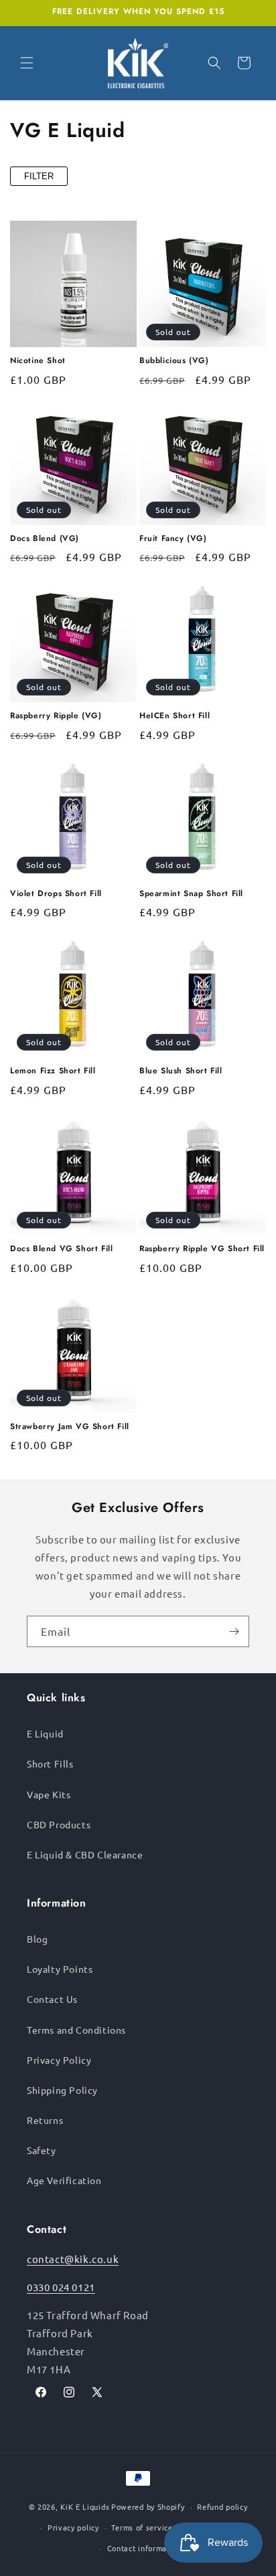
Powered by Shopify (148, 2506)
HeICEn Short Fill (175, 716)
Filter (39, 176)
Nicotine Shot (38, 361)
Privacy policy (73, 2527)
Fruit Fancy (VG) (173, 539)
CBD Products (59, 1824)
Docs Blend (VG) (45, 539)
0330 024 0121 (61, 2287)
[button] (27, 63)
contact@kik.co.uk (73, 2259)
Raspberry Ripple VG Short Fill (202, 1249)
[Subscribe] (234, 1631)
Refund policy (222, 2506)
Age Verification (64, 2180)
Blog (37, 1939)
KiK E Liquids (85, 2506)
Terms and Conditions (76, 2030)
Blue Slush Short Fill (181, 1071)
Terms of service (142, 2527)
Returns (45, 2120)
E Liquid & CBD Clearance (85, 1854)
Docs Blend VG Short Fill (61, 1249)
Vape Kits (49, 1794)
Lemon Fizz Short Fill (53, 1071)
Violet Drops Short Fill (56, 894)
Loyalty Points (60, 1969)
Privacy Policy (59, 2060)
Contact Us (52, 1999)
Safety (42, 2150)
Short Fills (50, 1763)
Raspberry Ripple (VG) (56, 716)
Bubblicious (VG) (174, 361)
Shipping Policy (62, 2090)
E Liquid (45, 1733)
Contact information (144, 2548)
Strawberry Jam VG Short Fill (70, 1427)
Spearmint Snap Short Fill (191, 894)
